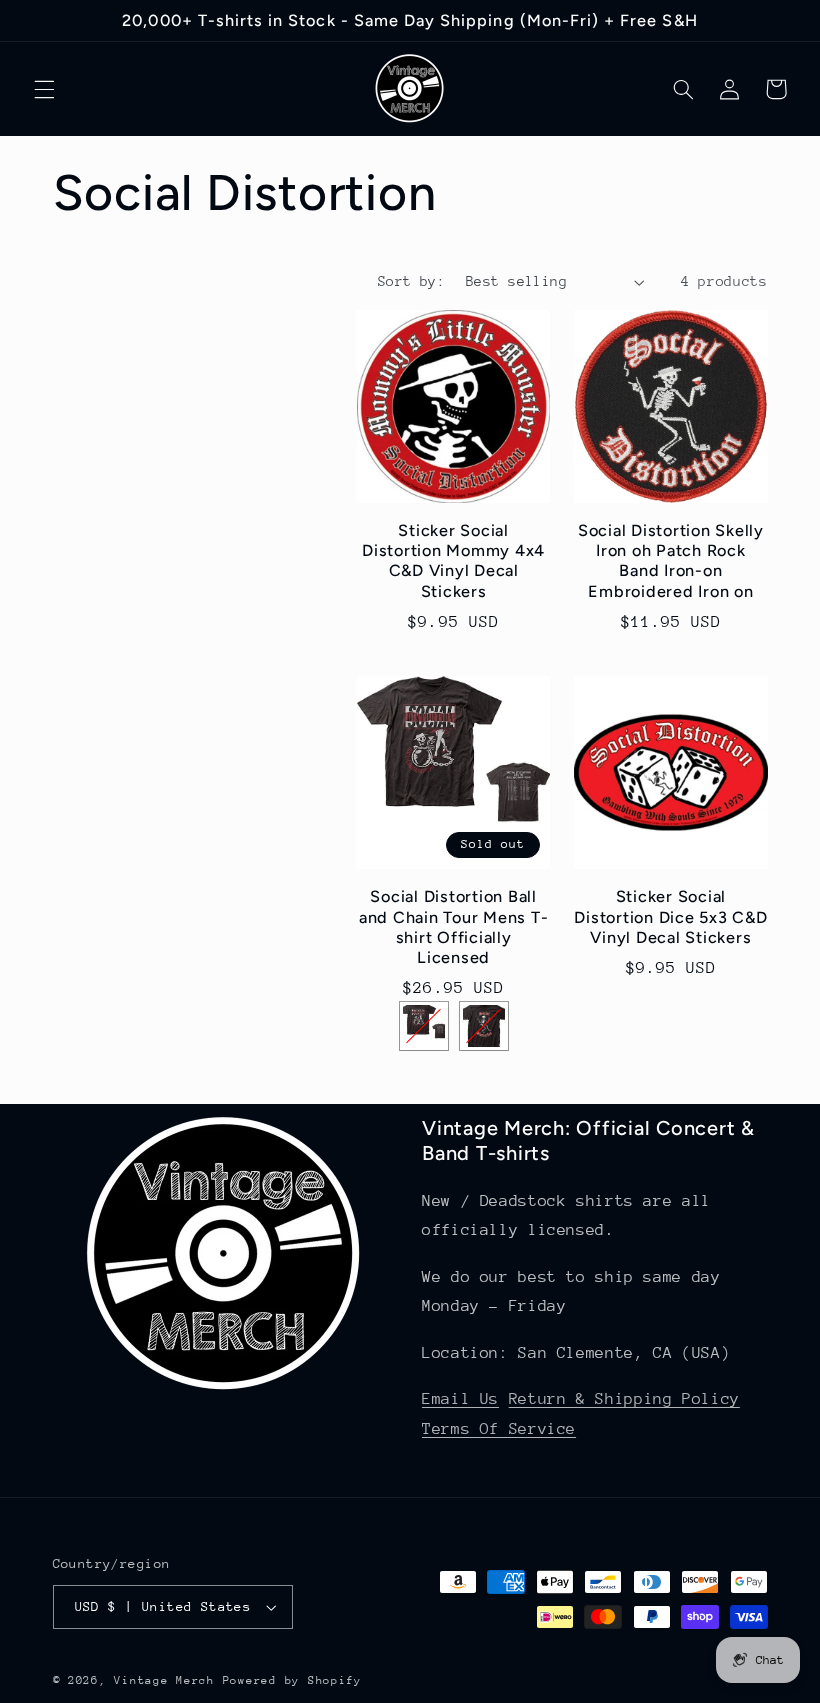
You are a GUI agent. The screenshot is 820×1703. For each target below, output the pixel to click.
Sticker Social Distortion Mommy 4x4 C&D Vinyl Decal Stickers (453, 561)
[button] (44, 89)
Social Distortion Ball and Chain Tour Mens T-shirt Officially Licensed (454, 927)
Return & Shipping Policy (624, 1399)
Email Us (460, 1399)
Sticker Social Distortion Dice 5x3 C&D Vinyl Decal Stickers (670, 917)
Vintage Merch (164, 1680)
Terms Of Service (499, 1429)
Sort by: (411, 281)
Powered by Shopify (292, 1680)
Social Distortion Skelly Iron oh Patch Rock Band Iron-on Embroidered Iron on (671, 561)
